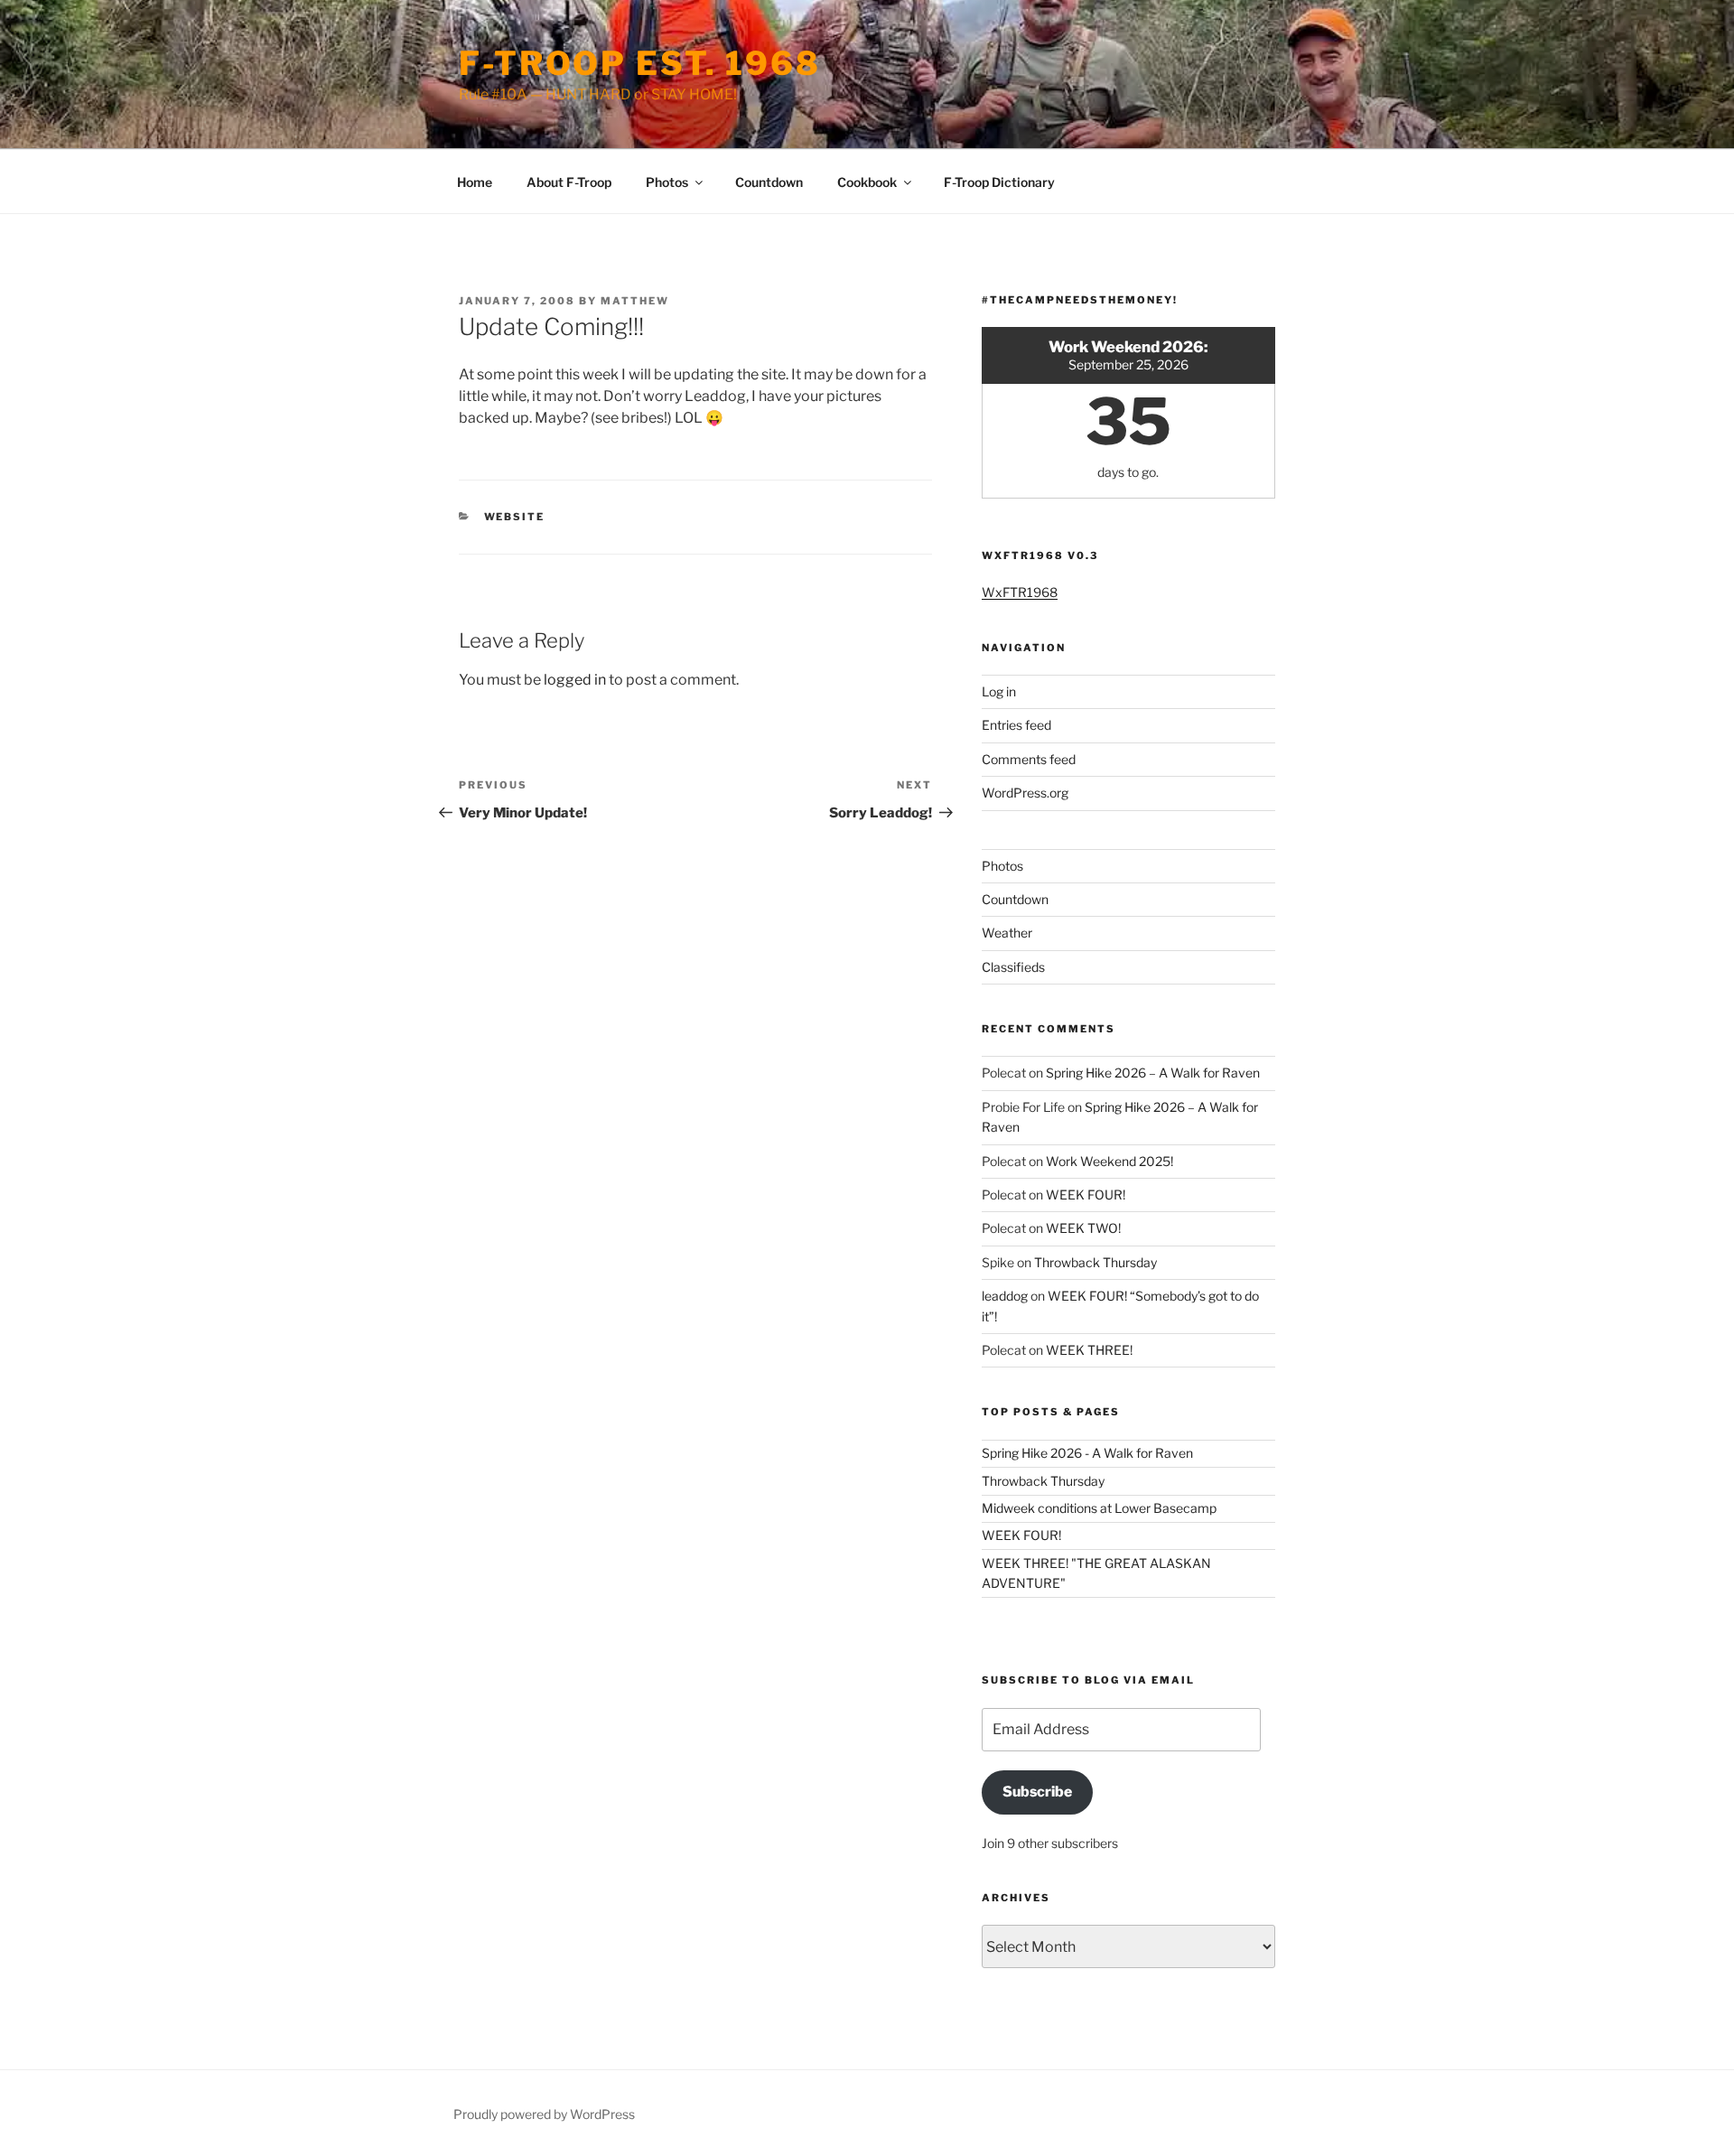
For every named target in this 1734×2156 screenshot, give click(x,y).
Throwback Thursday (1095, 1262)
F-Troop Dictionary (999, 182)
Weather (1007, 933)
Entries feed (1016, 725)
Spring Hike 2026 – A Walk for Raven (1153, 1073)
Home (475, 182)
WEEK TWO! (1083, 1228)
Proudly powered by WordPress (544, 2114)
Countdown (769, 182)
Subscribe (1037, 1792)
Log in (999, 691)
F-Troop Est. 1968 (640, 63)
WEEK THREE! (1089, 1350)
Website (515, 517)
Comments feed (1029, 759)
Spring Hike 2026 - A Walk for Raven (1087, 1453)
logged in (575, 680)
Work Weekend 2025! (1109, 1161)
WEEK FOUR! (1086, 1195)
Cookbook (867, 182)
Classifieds (1013, 967)
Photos (667, 182)
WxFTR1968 (1020, 592)
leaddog (1005, 1296)
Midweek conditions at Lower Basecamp (1099, 1508)
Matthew (635, 301)
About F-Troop (569, 182)
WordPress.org (1025, 793)
